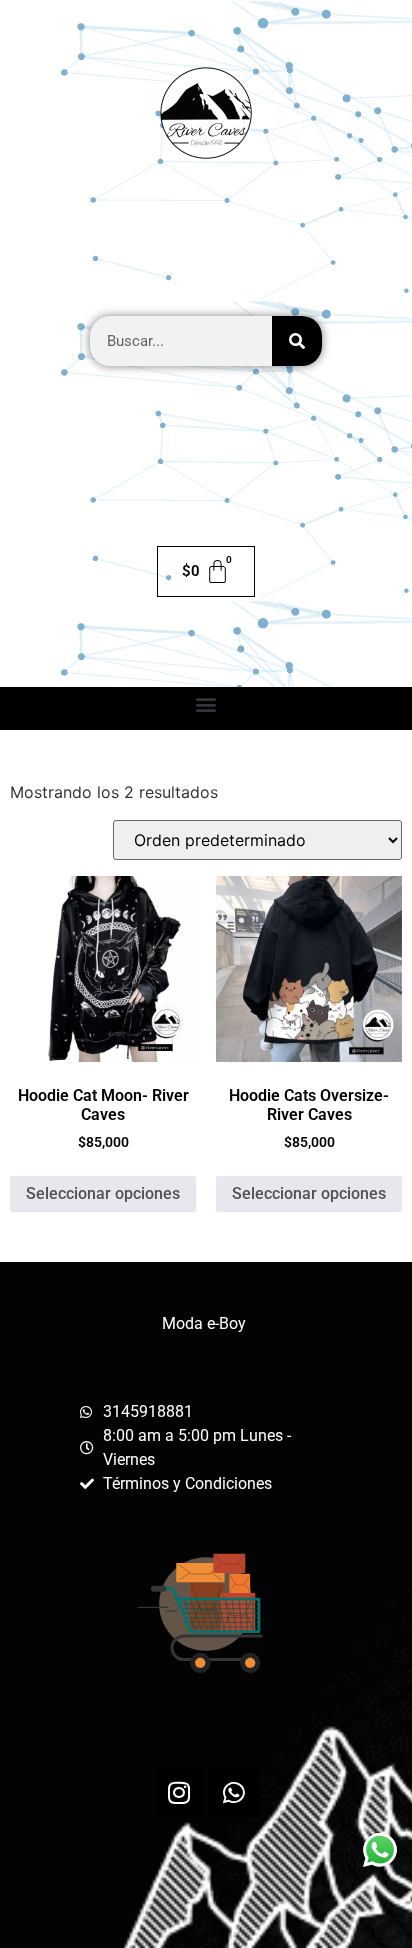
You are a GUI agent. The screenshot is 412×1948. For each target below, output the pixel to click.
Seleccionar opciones (103, 1193)
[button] (206, 703)
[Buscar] (297, 341)
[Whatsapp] (234, 1793)
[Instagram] (179, 1793)
